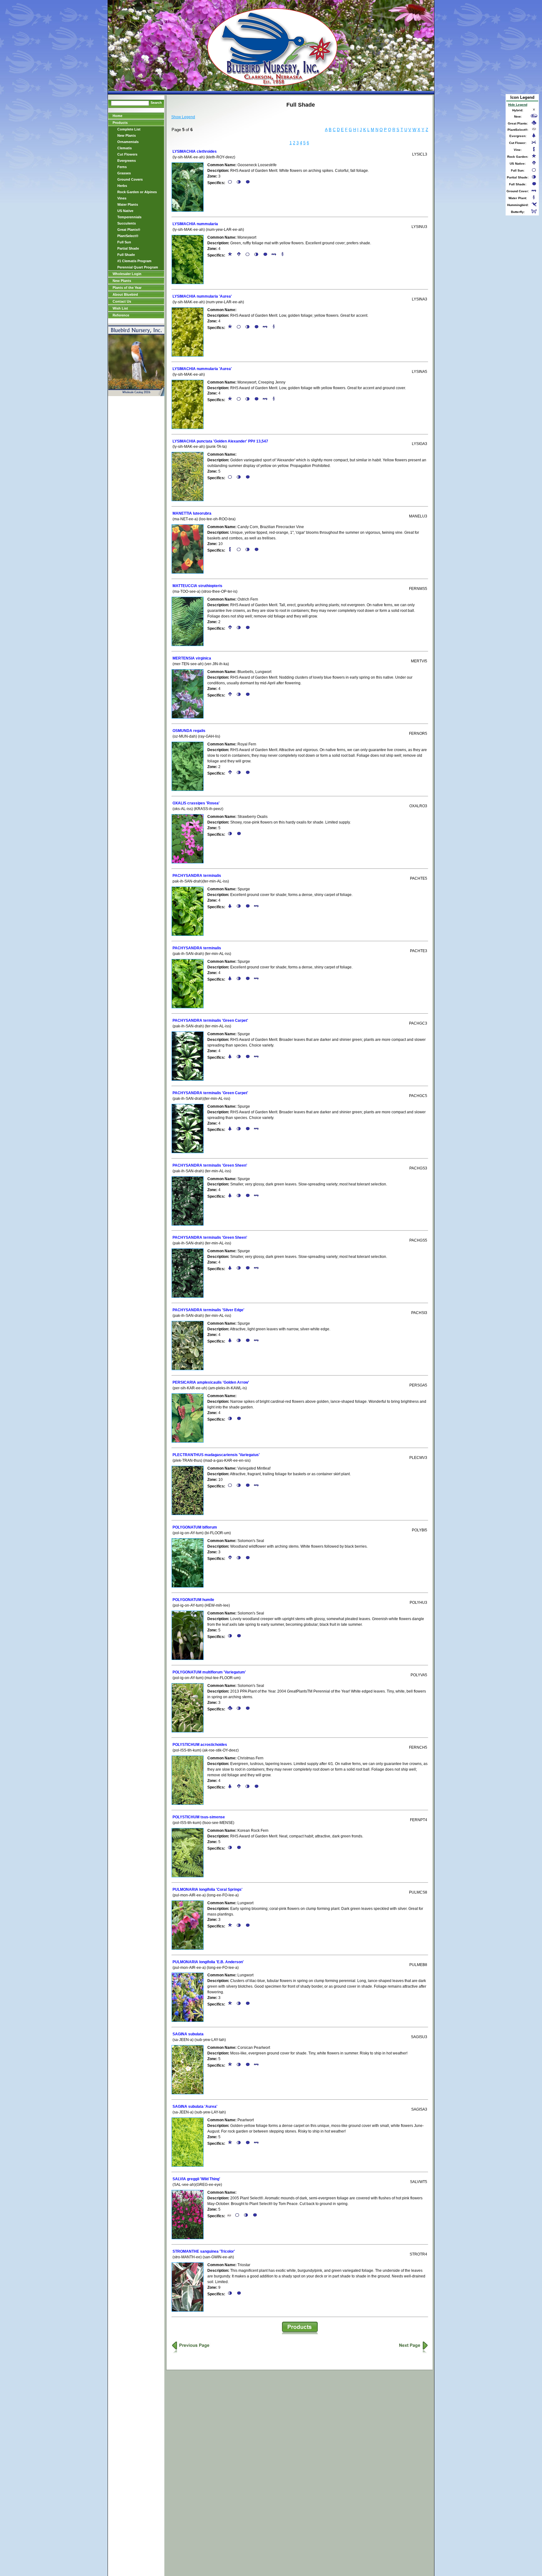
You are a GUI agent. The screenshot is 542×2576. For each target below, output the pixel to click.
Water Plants (128, 204)
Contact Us (122, 301)
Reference (121, 315)
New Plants (127, 135)
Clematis (125, 148)
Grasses (124, 173)
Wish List (120, 308)
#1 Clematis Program (134, 261)
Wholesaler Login (127, 274)
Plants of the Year (127, 288)
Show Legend (183, 117)
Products (120, 123)
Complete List (129, 129)
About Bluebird (125, 294)
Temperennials (129, 217)
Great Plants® (129, 230)
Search (156, 103)
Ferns (122, 167)
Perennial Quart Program (138, 267)
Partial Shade (128, 248)
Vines (122, 198)
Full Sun (124, 242)
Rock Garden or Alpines (137, 192)
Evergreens (127, 161)
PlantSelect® (128, 236)
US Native (125, 211)
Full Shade (126, 255)
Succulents (127, 223)
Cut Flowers (127, 154)
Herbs (122, 186)
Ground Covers (130, 179)
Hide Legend (518, 105)
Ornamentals (128, 142)
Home (117, 116)
